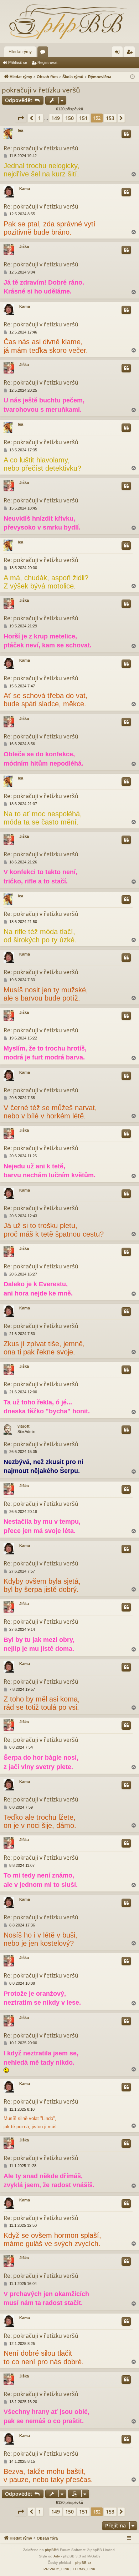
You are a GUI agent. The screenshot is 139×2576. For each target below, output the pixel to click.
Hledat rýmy (20, 52)
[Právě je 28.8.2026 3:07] (132, 77)
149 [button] (56, 118)
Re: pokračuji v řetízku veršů (41, 148)
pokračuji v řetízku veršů (41, 90)
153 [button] (110, 118)
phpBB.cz (83, 2563)
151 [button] (83, 118)
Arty (57, 2556)
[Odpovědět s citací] (126, 134)
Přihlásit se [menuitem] (119, 53)
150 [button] (69, 118)
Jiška (24, 246)
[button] (21, 118)
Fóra (44, 53)
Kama (25, 189)
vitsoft (24, 1426)
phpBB (51, 2550)
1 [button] (40, 118)
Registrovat (47, 62)
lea (20, 130)
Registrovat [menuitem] (131, 53)
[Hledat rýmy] (69, 21)
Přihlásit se (18, 62)
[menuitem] (56, 2569)
